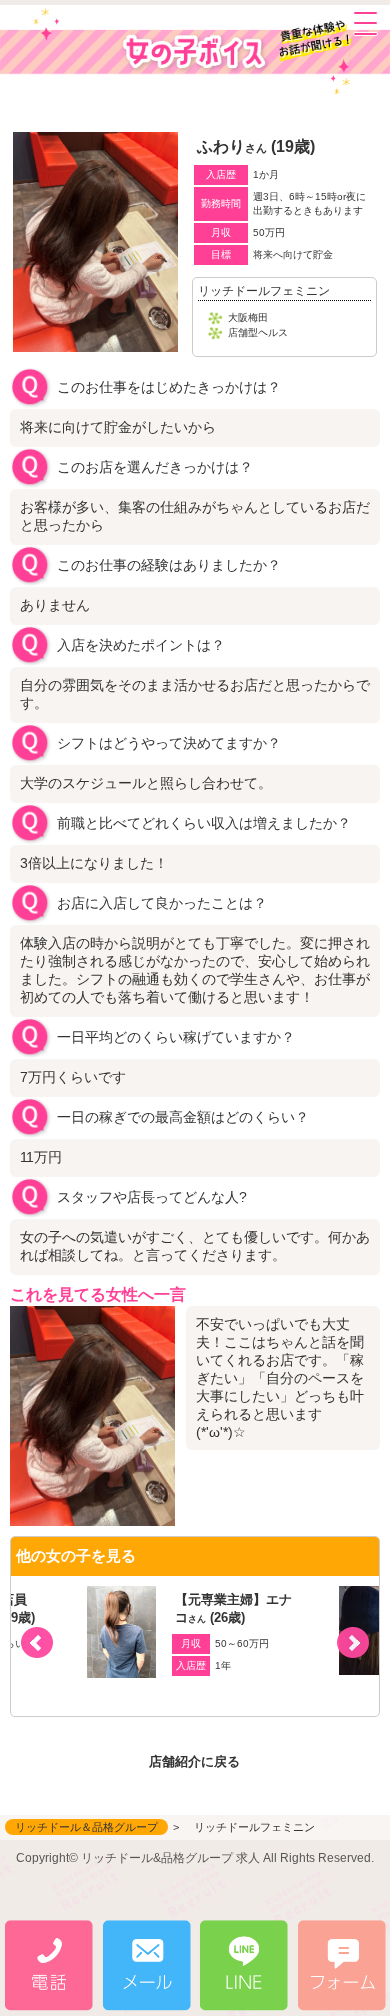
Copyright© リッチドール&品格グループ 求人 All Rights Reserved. (195, 1858)
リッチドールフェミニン (264, 291)
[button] (353, 1643)
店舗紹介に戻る (194, 1761)
